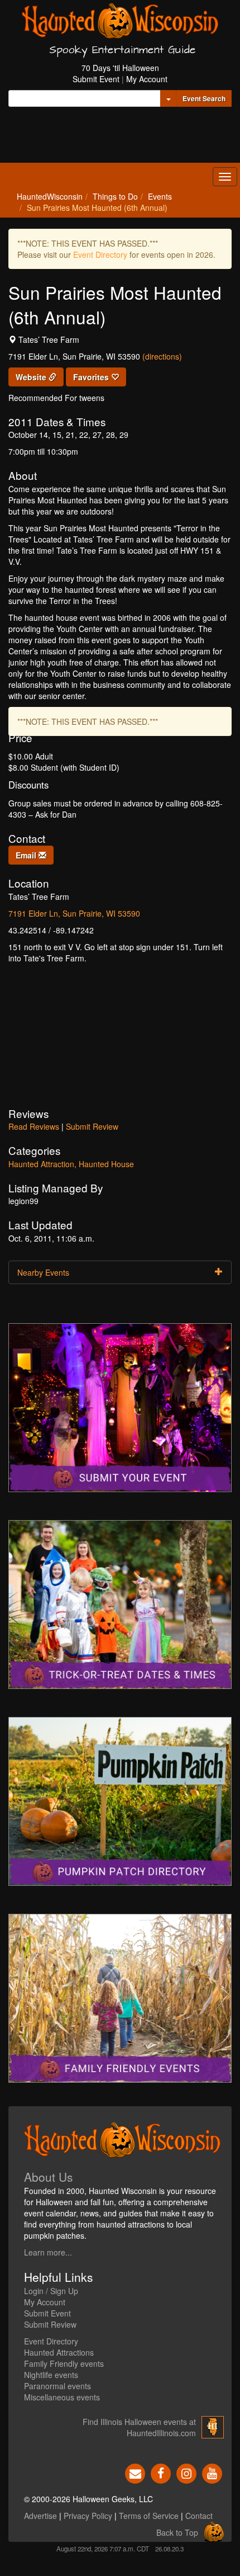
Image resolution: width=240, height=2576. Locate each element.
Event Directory (100, 254)
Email (27, 855)
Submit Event (96, 79)
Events (160, 196)
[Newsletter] (135, 2473)
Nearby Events (43, 1272)
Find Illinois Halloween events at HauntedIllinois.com (139, 2427)
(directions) (162, 356)
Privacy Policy (88, 2516)
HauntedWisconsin (50, 196)
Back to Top (177, 2532)
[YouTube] (212, 2473)
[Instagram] (186, 2473)
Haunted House (106, 1164)
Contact (199, 2516)
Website (32, 377)
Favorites (92, 377)
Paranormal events (57, 2386)
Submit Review (92, 1126)
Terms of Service (149, 2516)
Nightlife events (51, 2375)
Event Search (204, 98)
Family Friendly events (64, 2363)
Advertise (40, 2516)
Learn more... (48, 2252)
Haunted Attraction (41, 1164)
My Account (147, 79)
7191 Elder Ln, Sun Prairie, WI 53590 (74, 913)
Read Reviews (34, 1126)
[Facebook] (161, 2473)
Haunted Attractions (59, 2352)
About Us (49, 2177)
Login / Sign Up (51, 2291)
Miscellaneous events (62, 2397)
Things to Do (115, 196)
